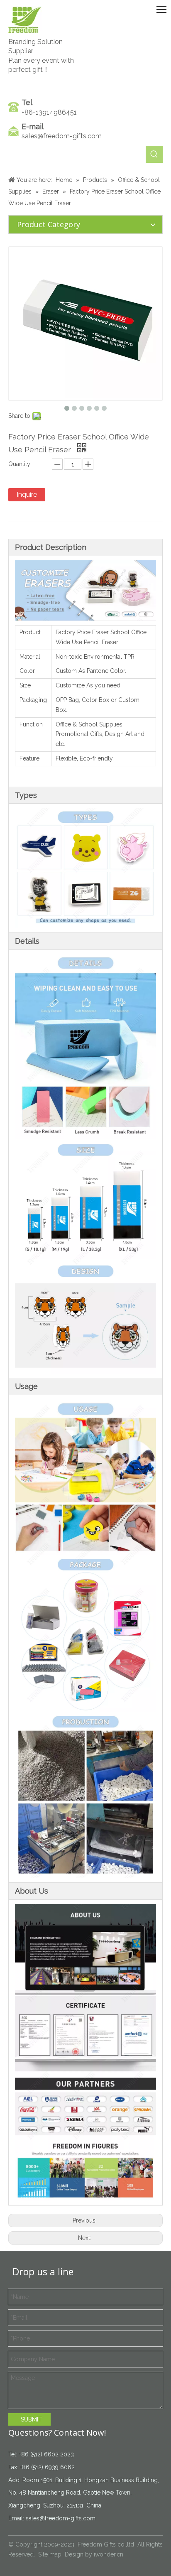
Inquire (27, 494)
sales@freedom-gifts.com (62, 136)
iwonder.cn (109, 2554)
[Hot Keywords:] (154, 154)
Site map (50, 2554)
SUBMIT (31, 2419)
